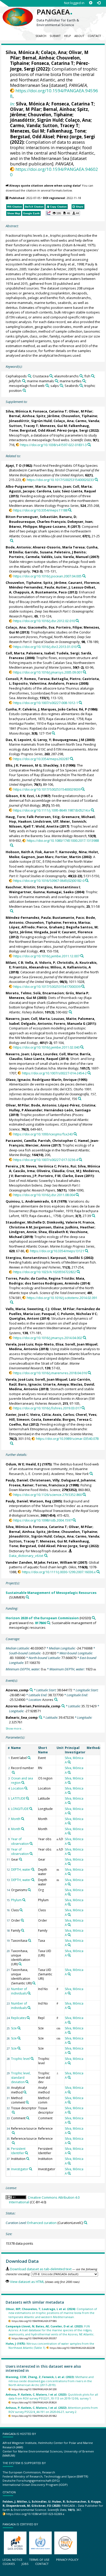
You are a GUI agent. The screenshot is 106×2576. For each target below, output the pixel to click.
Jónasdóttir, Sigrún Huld (36, 120)
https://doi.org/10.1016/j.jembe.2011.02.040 (46, 1047)
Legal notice (12, 2560)
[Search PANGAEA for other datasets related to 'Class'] (21, 1910)
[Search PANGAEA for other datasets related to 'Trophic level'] (32, 2059)
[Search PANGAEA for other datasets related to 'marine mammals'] (56, 381)
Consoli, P (14, 679)
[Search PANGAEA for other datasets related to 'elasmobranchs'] (81, 376)
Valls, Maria (15, 1309)
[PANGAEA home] (18, 13)
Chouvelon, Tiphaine (50, 115)
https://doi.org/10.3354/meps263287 (41, 759)
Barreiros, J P (26, 1176)
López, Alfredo (22, 927)
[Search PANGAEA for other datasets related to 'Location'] (26, 1788)
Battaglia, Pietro (66, 679)
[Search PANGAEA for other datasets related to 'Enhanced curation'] (86, 2223)
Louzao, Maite (64, 1019)
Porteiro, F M (49, 1176)
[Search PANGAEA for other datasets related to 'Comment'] (28, 2118)
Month (16, 1819)
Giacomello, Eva (41, 627)
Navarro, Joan (59, 486)
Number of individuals (19, 1991)
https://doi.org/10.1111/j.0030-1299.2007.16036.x (59, 1572)
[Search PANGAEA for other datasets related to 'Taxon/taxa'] (30, 1940)
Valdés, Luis (51, 557)
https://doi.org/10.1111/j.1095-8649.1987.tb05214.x (52, 810)
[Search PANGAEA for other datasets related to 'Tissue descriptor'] (13, 2112)
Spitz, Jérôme (48, 416)
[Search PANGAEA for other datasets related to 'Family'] (23, 1930)
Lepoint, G (27, 740)
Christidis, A (67, 962)
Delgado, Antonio (37, 1023)
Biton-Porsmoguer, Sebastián (32, 517)
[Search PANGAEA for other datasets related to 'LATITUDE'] (28, 1798)
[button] (63, 213)
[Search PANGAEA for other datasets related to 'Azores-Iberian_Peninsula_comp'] (63, 1706)
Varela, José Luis (19, 1344)
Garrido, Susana (39, 552)
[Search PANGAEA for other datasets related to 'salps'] (61, 385)
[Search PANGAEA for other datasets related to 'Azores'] (56, 1699)
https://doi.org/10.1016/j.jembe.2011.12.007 (46, 956)
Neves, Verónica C (41, 1166)
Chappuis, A (23, 592)
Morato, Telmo (19, 993)
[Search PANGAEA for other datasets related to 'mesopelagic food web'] (47, 385)
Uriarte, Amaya (56, 1384)
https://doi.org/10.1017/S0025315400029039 (47, 789)
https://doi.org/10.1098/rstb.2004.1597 (42, 1520)
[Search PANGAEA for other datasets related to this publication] (89, 445)
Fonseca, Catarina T (52, 63)
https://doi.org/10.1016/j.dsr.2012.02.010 (44, 621)
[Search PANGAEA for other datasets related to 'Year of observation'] (31, 1844)
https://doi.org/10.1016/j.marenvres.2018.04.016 (50, 1373)
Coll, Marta (82, 486)
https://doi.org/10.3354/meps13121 (57, 1251)
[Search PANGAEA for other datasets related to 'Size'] (19, 2028)
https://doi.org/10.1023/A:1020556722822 (45, 1272)
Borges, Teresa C (77, 1419)
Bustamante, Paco (51, 592)
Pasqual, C (50, 1314)
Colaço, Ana (54, 52)
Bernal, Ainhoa (38, 58)
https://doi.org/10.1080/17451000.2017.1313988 (63, 840)
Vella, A (31, 962)
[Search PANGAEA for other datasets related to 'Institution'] (28, 2159)
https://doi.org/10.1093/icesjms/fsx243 (43, 1134)
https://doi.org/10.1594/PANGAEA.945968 (54, 93)
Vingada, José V (47, 932)
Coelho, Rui (19, 1424)
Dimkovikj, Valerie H (64, 1222)
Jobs (25, 2564)
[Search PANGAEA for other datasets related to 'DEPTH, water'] (33, 1869)
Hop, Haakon (20, 821)
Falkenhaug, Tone (66, 131)
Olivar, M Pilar (25, 109)
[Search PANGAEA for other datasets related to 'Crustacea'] (51, 376)
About (79, 36)
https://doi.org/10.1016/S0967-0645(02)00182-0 (49, 881)
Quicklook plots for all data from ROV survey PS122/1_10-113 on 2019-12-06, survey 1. (52, 2396)
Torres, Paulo (17, 1278)
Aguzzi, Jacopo (22, 491)
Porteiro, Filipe (69, 627)
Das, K (11, 740)
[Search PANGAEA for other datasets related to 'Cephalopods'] (29, 376)
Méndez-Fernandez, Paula (32, 587)
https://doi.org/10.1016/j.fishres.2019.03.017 (47, 1408)
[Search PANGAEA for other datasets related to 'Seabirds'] (81, 385)
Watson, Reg (41, 1501)
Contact (94, 36)
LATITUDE (18, 1798)
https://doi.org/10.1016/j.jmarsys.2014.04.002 (48, 1338)
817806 (40, 1623)
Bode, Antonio (18, 547)
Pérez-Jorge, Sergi (76, 137)
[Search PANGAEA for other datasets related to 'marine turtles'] (84, 381)
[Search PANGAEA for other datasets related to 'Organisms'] (29, 1890)
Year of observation (20, 1841)
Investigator (20, 2169)
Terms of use (39, 2560)
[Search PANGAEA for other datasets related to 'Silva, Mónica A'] (69, 1762)
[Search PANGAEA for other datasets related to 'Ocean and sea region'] (23, 1783)
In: (12, 104)
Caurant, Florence (84, 583)
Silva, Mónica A (22, 52)
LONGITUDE (20, 1809)
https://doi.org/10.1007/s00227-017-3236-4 (46, 1160)
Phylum (16, 1900)
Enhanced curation (42, 2223)
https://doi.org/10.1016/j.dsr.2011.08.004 (44, 1195)
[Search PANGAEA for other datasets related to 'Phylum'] (24, 1900)
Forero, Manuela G (70, 1023)
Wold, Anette (47, 826)
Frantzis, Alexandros (31, 967)
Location (17, 1788)
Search (41, 36)
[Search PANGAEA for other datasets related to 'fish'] (93, 376)
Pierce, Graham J (50, 927)
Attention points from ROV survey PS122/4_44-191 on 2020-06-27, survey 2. (52, 2410)
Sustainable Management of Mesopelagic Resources (51, 1593)
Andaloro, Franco (63, 683)
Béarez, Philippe (23, 526)
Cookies (9, 2564)
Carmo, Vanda (25, 125)
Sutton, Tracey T (60, 125)
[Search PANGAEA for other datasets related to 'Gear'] (21, 1859)
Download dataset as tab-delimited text (41, 2269)
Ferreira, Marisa (76, 922)
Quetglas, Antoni (24, 1318)
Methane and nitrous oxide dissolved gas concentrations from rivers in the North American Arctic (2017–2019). (50, 2381)
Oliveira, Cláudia (51, 1171)
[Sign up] (91, 3)
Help (68, 36)
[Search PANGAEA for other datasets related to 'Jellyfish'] (24, 381)
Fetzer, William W (62, 1562)
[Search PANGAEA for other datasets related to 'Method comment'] (27, 2102)
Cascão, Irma (24, 1171)
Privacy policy (67, 2560)
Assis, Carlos (63, 1415)
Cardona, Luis (48, 491)
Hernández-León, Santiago (67, 1110)
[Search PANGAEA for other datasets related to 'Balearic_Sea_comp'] (41, 1717)
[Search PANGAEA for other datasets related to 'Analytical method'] (25, 2092)
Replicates (19, 2018)
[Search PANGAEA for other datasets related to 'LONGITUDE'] (31, 1809)
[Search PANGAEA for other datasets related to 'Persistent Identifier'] (26, 2153)
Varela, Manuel (76, 557)
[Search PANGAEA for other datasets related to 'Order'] (22, 1920)
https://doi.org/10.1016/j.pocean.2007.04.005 (47, 576)
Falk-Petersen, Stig (43, 817)
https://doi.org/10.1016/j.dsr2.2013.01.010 (45, 647)
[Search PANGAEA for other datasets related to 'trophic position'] (24, 390)
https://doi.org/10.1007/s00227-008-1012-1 (46, 703)
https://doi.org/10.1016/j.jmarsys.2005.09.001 (48, 672)
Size (14, 2028)
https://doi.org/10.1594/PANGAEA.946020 (54, 172)
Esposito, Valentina (29, 683)
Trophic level (20, 2059)
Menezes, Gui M (27, 131)
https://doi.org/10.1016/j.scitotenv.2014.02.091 (62, 1298)
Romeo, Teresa (37, 679)
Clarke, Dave (73, 1176)
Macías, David (82, 1384)
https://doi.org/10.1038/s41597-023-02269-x (35, 2514)
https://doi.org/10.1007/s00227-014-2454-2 (54, 1073)
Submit (55, 36)
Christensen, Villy (45, 1480)
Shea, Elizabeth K (53, 1232)
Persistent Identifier (18, 2151)
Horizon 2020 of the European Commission (42, 1618)
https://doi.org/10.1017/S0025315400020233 (60, 480)
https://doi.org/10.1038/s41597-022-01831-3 (53, 445)
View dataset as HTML (27, 2282)
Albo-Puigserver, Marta (26, 486)
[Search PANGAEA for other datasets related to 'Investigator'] (31, 2169)
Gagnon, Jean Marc (37, 857)
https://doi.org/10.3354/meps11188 (40, 510)
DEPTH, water (21, 1870)
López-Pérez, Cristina (77, 1105)
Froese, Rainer (21, 1485)
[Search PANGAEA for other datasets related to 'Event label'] (29, 1758)
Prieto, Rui (67, 1166)
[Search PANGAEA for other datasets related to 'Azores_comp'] (31, 1690)
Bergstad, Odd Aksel (32, 137)
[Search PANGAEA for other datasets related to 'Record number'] (13, 1772)
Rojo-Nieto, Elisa (49, 1344)
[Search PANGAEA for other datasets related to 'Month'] (23, 1819)
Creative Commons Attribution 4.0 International (44, 2200)
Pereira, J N (15, 1166)
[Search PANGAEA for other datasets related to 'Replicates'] (28, 2018)
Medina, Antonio (24, 1349)
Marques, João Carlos (59, 709)
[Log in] (99, 3)
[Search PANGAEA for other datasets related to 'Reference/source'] (13, 2133)
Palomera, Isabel (40, 653)
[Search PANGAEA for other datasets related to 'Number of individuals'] (29, 1993)
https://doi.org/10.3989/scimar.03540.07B (67, 1439)
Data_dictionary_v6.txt (26, 1556)
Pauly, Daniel (17, 1480)
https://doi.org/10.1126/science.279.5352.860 (47, 1495)
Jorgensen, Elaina (49, 1227)
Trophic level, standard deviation (21, 2078)
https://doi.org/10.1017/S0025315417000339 (47, 987)
